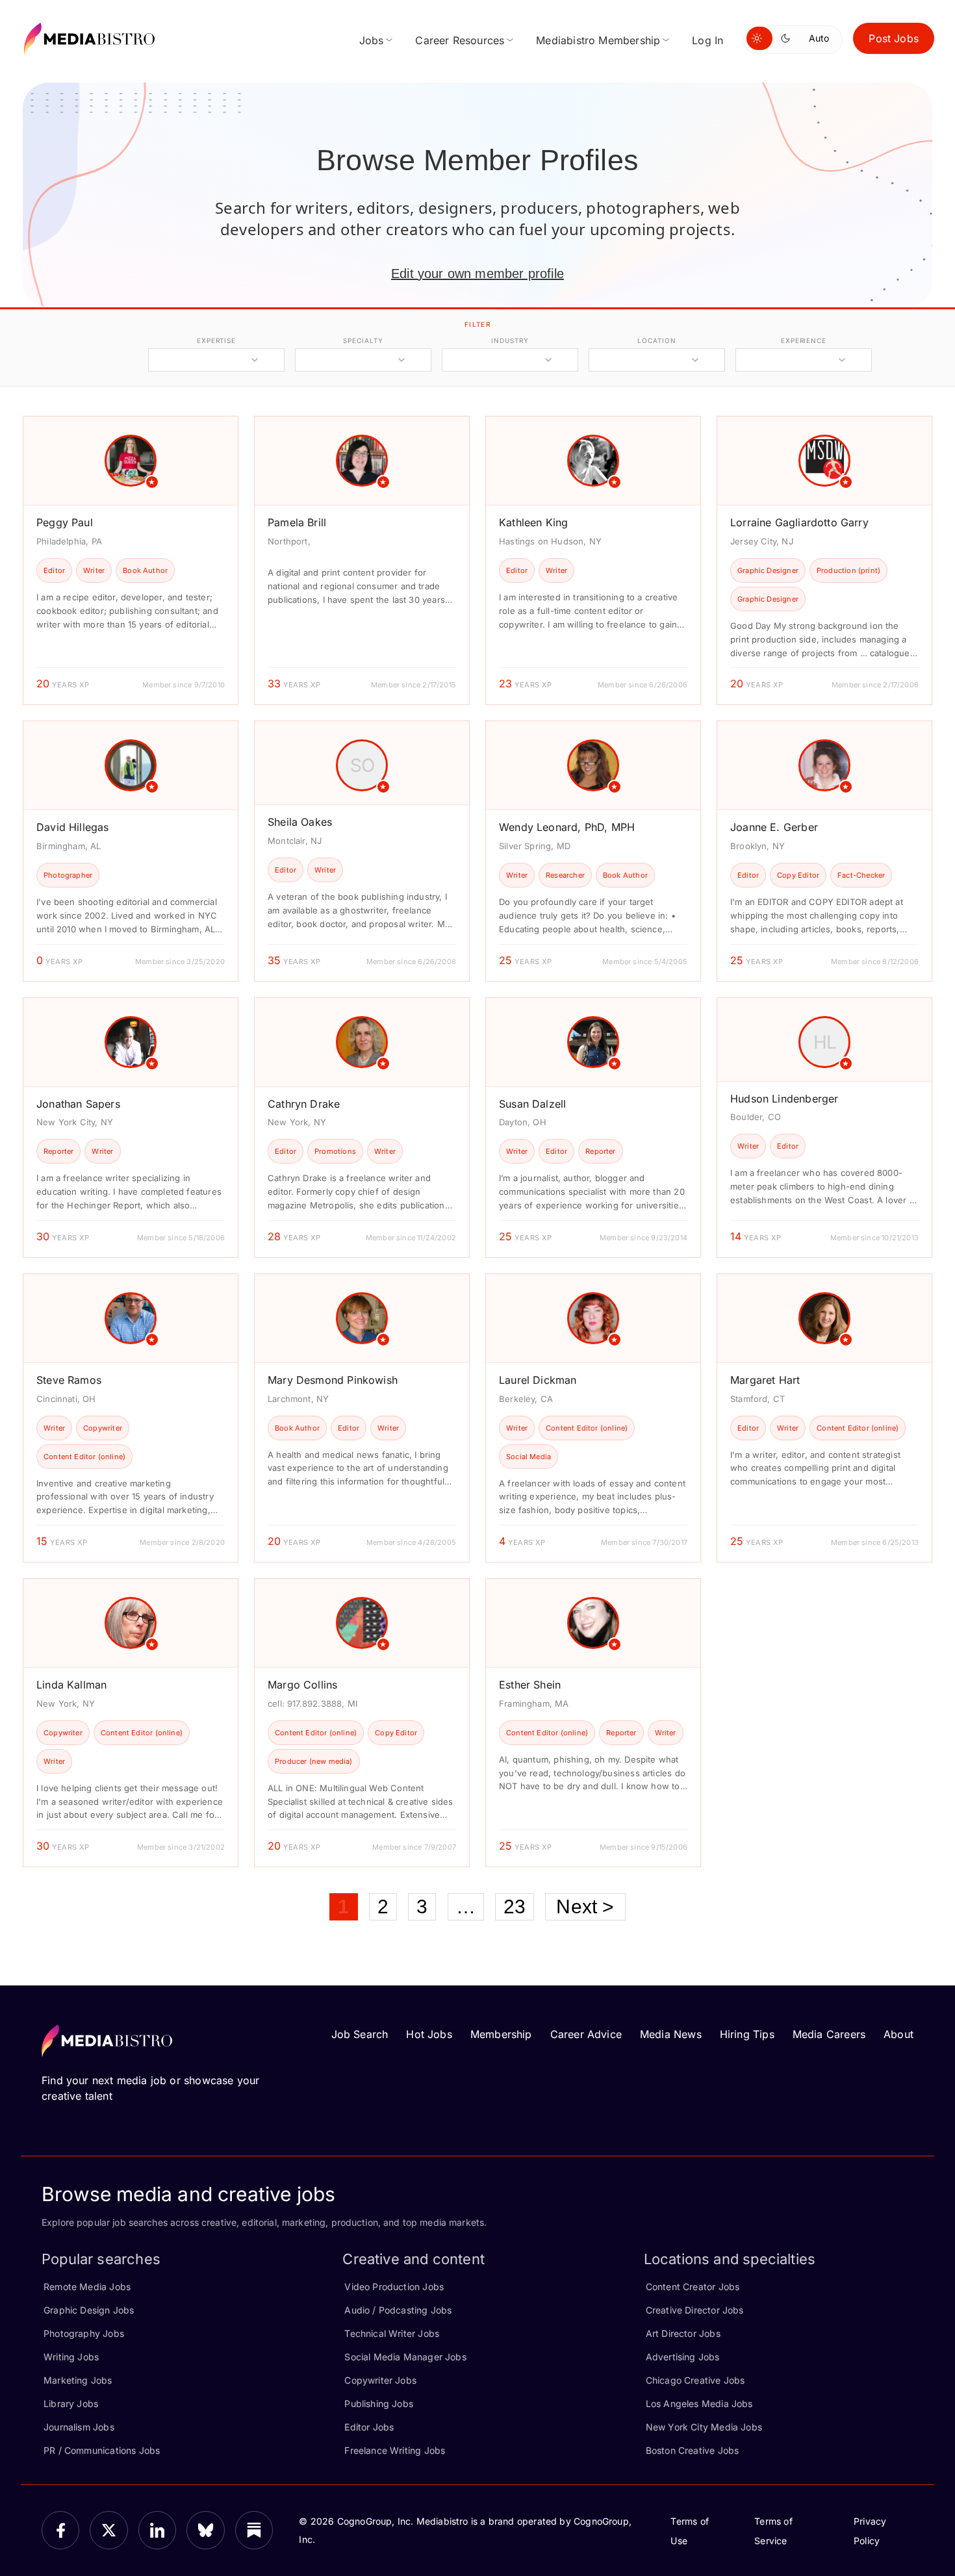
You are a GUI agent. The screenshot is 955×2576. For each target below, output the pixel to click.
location (656, 340)
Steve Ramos (69, 1380)
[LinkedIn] (157, 2530)
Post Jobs (894, 38)
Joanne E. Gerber (774, 827)
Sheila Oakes (300, 822)
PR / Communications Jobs (102, 2450)
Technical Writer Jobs (392, 2333)
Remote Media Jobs (87, 2287)
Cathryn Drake (304, 1104)
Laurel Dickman (538, 1380)
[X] (108, 2530)
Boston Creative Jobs (693, 2450)
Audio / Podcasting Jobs (398, 2310)
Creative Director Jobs (695, 2310)
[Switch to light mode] (759, 38)
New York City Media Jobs (704, 2427)
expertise (216, 340)
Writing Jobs (71, 2357)
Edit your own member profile (478, 274)
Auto (819, 38)
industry (510, 340)
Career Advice (586, 2034)
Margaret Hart (765, 1380)
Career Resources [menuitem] (460, 40)
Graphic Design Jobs (89, 2310)
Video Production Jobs (394, 2287)
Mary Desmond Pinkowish (333, 1380)
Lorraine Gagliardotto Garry (799, 522)
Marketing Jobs (78, 2380)
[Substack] (254, 2530)
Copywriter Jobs (380, 2380)
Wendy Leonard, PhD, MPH (567, 827)
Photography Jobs (84, 2333)
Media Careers (829, 2034)
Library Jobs (71, 2404)
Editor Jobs (369, 2427)
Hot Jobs (429, 2034)
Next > (585, 1906)
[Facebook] (60, 2530)
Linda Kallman (71, 1685)
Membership (501, 2034)
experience (804, 340)
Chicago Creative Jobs (695, 2380)
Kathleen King (533, 522)
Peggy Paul (65, 522)
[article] (131, 560)
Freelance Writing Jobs (395, 2450)
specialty (363, 340)
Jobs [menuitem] (372, 40)
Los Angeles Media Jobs (699, 2404)
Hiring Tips (747, 2034)
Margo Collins (302, 1685)
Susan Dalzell (532, 1104)
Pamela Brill (297, 522)
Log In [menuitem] (707, 40)
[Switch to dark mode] (788, 38)
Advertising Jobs (683, 2357)
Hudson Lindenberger (784, 1099)
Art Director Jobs (683, 2333)
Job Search (360, 2034)
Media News (671, 2034)
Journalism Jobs (79, 2427)
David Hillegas (73, 827)
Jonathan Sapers (78, 1104)
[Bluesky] (205, 2530)
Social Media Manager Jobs (405, 2357)
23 (515, 1906)
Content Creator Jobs (693, 2287)
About (898, 2034)
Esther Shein (530, 1685)
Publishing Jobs (379, 2404)
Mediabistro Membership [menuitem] (598, 40)
